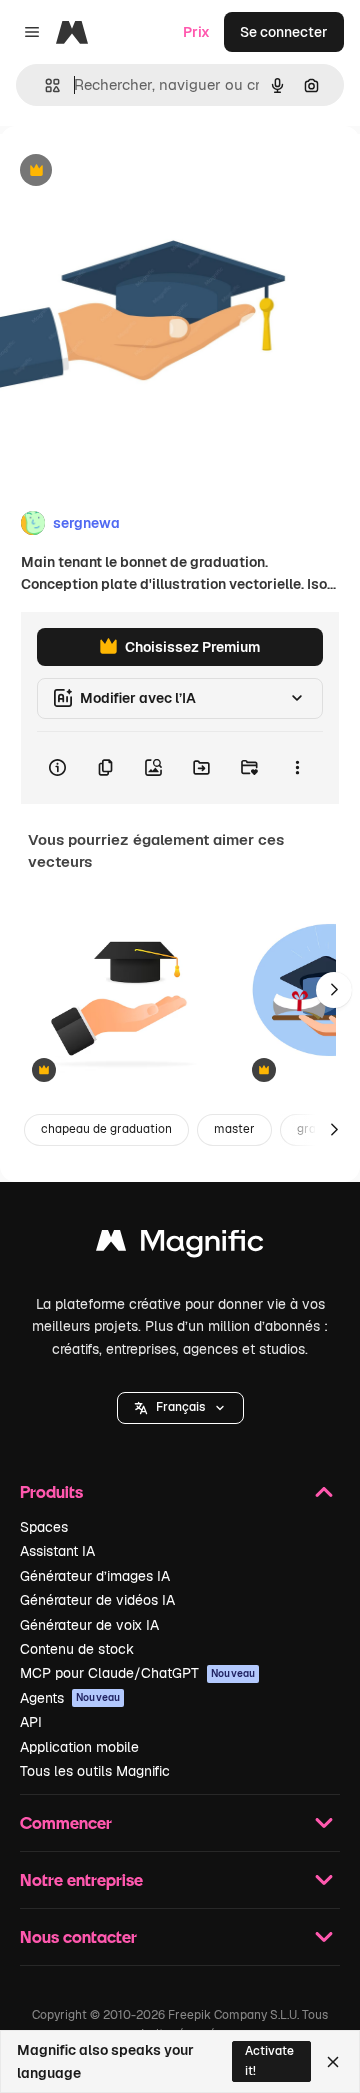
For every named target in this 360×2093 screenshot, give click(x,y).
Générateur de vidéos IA (97, 1600)
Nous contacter (78, 1936)
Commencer (66, 1822)
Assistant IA (57, 1551)
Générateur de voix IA (89, 1625)
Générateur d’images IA (95, 1576)
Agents (70, 1698)
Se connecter (284, 32)
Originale (132, 171)
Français (180, 1407)
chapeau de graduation (106, 1129)
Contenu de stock (77, 1649)
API (31, 1722)
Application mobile (79, 1747)
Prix (196, 32)
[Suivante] (334, 990)
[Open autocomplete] (44, 85)
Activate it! (269, 2060)
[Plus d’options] (297, 768)
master (234, 1129)
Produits (51, 1491)
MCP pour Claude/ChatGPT (137, 1673)
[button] (180, 1408)
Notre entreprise (81, 1879)
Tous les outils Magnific (95, 1771)
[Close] (333, 2062)
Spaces (44, 1527)
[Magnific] (180, 1245)
